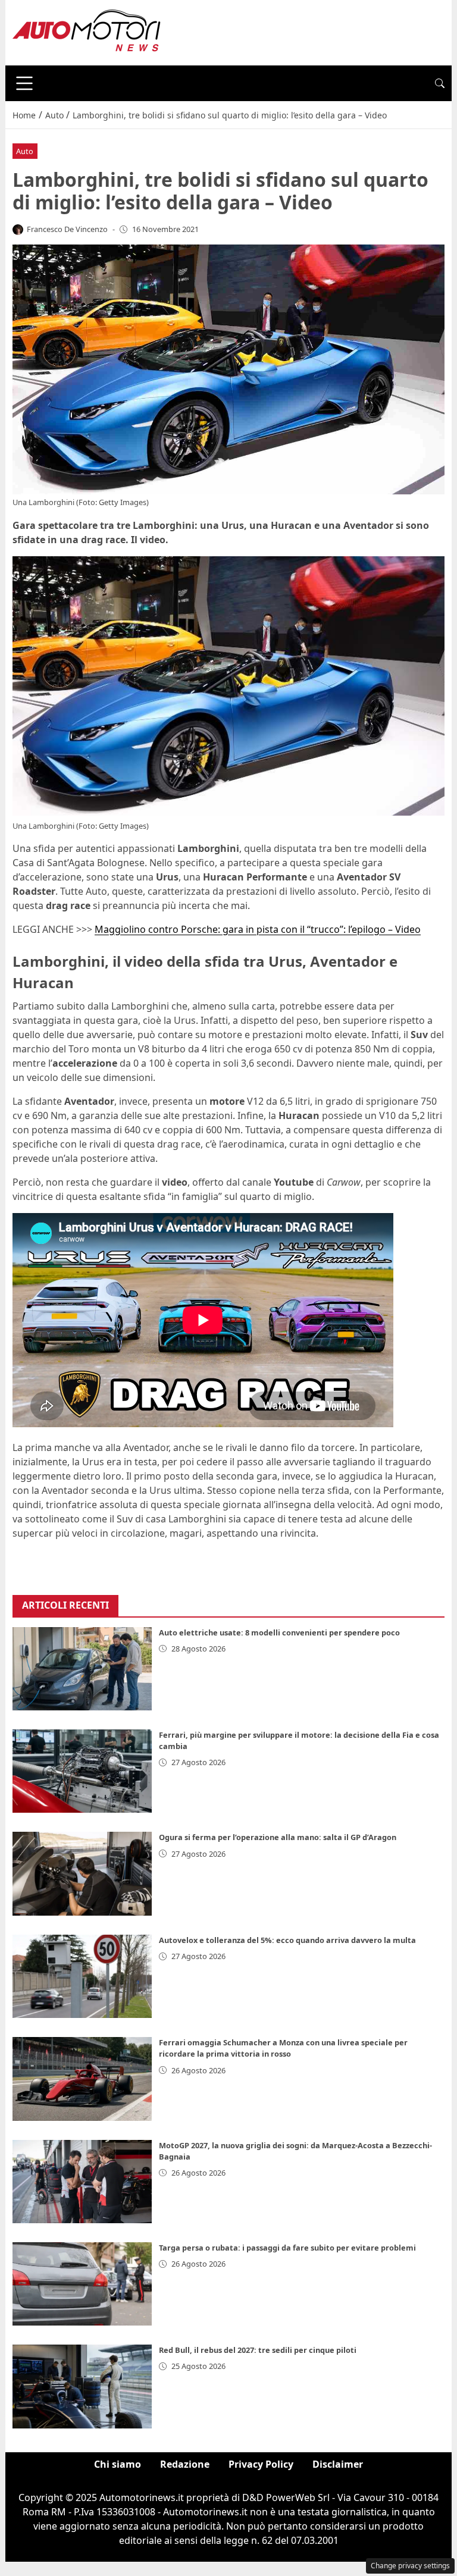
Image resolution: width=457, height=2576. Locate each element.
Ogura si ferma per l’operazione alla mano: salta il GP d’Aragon (278, 1837)
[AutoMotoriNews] (87, 32)
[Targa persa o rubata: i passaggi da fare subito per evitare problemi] (82, 2284)
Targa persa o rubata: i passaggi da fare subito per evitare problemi (287, 2248)
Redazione (185, 2464)
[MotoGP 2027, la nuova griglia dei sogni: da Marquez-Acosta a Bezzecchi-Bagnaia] (82, 2182)
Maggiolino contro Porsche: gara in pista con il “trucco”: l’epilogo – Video (258, 929)
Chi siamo (118, 2464)
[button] (440, 83)
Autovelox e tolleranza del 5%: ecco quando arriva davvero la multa (287, 1940)
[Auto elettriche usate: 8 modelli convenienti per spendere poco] (82, 1669)
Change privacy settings (410, 2566)
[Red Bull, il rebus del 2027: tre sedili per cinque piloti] (82, 2386)
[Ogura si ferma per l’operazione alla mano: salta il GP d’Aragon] (82, 1873)
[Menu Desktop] (24, 83)
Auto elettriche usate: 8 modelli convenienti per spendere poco (279, 1632)
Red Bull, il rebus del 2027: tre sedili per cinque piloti (258, 2350)
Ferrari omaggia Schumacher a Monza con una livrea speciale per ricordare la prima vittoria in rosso (283, 2048)
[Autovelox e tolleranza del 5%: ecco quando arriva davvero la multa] (82, 1976)
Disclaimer (338, 2464)
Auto (25, 151)
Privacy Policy (261, 2464)
